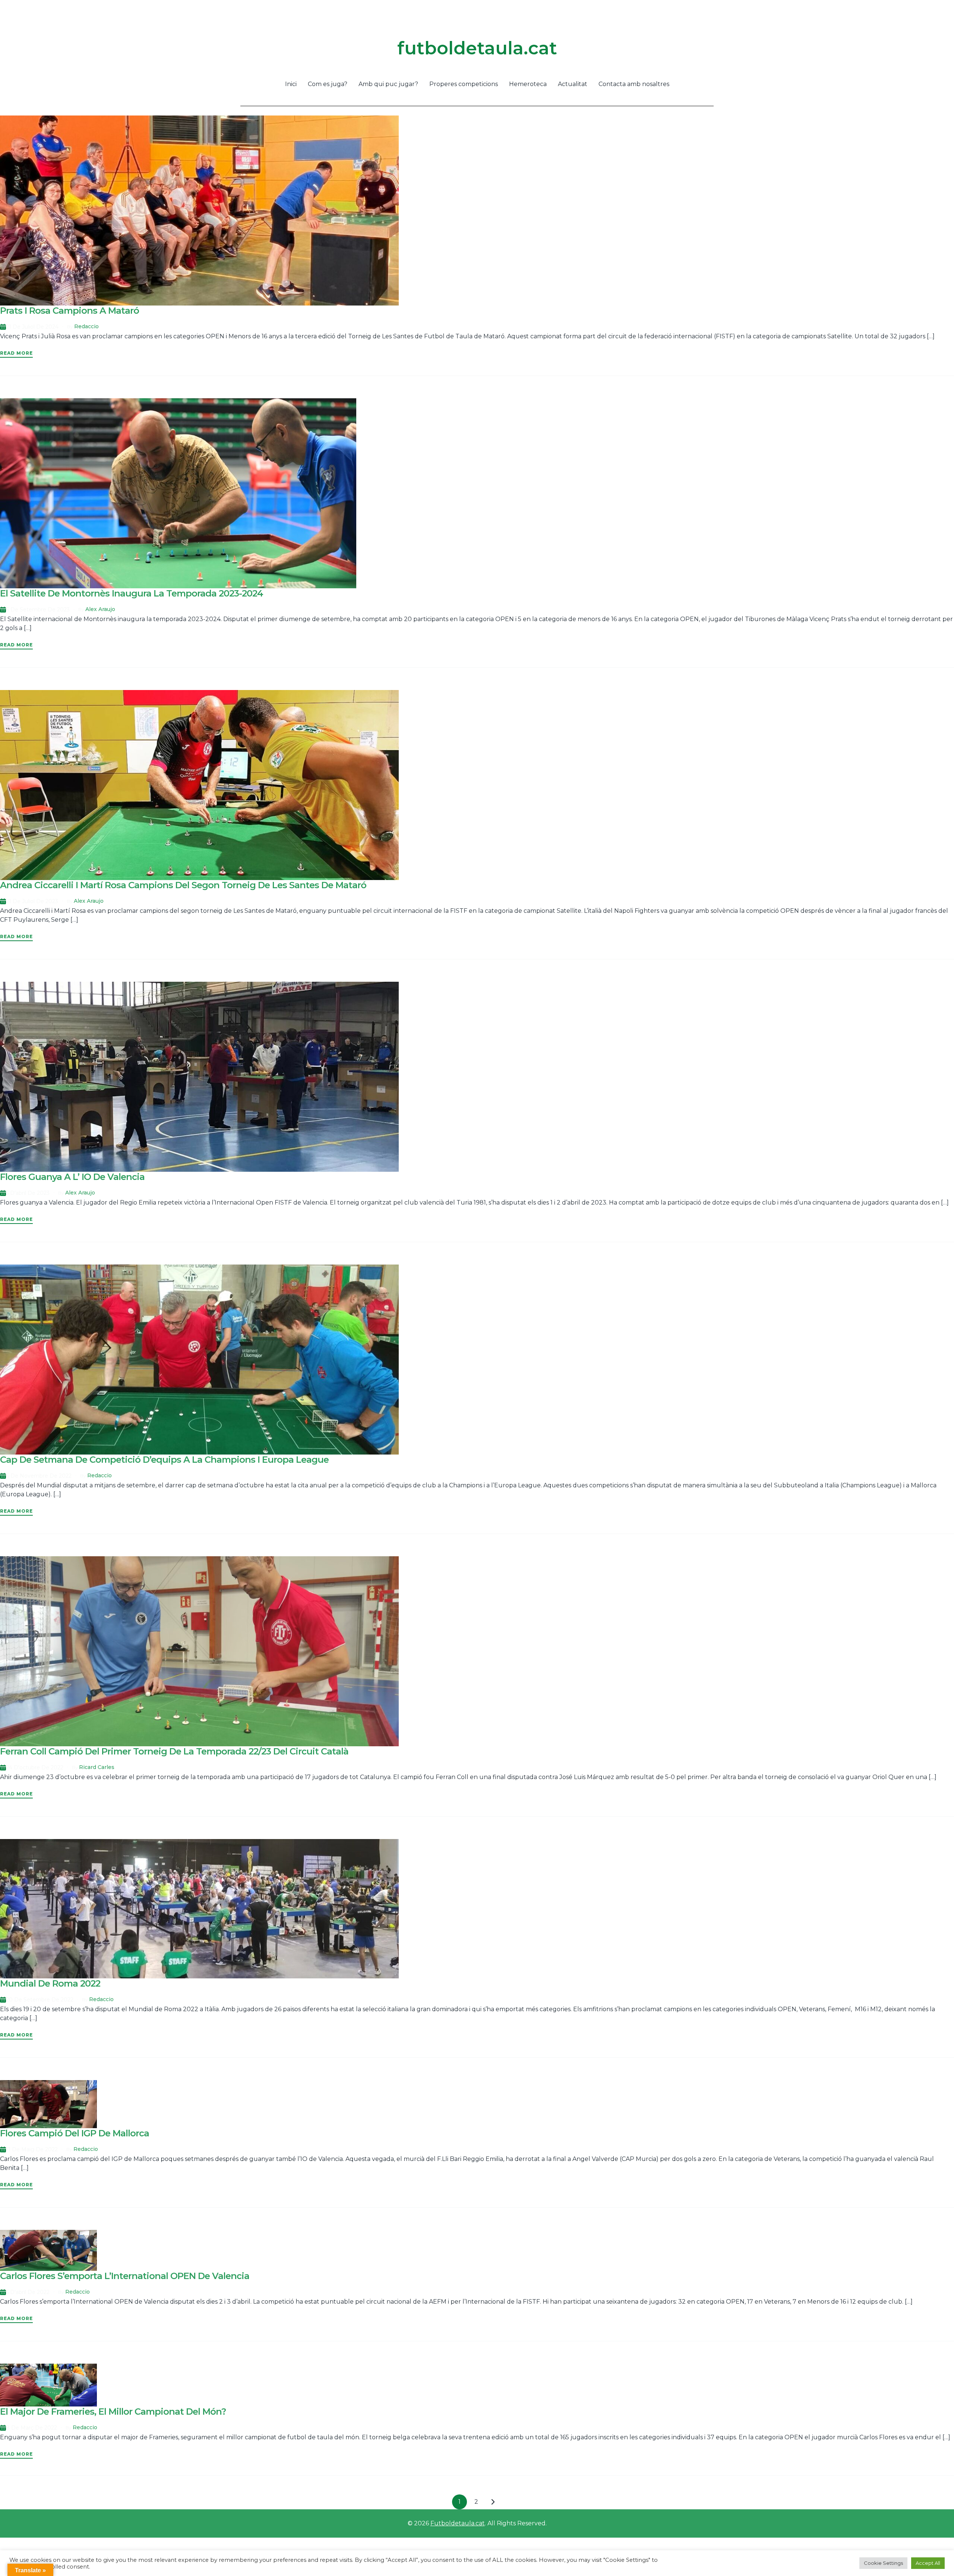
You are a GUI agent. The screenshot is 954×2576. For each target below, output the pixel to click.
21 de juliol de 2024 (32, 327)
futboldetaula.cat (477, 48)
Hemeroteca (528, 84)
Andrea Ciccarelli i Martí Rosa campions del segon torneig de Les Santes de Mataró (183, 885)
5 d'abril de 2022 (28, 2292)
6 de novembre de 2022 (39, 1476)
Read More (16, 353)
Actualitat (573, 84)
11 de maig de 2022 (32, 2149)
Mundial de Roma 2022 (50, 1983)
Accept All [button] (928, 2563)
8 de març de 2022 (31, 2428)
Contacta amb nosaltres (634, 84)
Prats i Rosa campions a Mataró (70, 311)
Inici (291, 84)
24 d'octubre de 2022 (35, 1768)
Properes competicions (464, 84)
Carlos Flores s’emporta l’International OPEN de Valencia (125, 2276)
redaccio (86, 326)
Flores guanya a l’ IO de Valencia (72, 1177)
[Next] (493, 2502)
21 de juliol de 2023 (32, 901)
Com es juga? (328, 84)
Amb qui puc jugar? (388, 84)
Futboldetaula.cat (458, 2523)
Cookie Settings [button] (883, 2563)
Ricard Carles (97, 1767)
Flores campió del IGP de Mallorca (75, 2133)
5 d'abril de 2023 (28, 1193)
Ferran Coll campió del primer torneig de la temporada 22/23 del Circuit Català (174, 1751)
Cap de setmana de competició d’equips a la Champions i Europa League (164, 1460)
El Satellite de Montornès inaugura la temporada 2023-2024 (132, 593)
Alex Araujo (100, 609)
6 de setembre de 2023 (38, 610)
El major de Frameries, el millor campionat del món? (113, 2412)
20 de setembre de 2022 (40, 2000)
